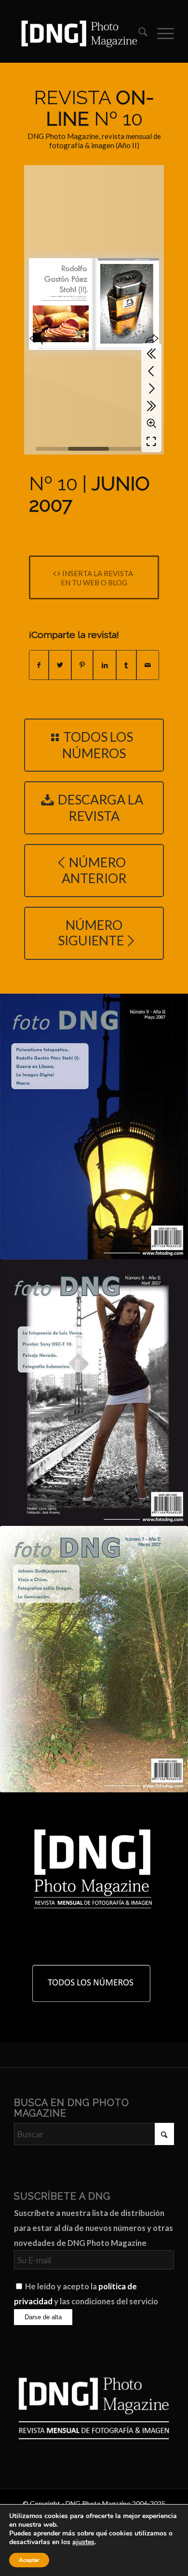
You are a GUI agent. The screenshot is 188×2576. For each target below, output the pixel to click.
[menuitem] (138, 33)
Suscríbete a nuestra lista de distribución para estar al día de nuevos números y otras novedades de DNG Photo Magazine (94, 2228)
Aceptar (29, 2560)
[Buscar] (138, 33)
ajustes (83, 2542)
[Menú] (161, 33)
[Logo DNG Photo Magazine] (78, 33)
